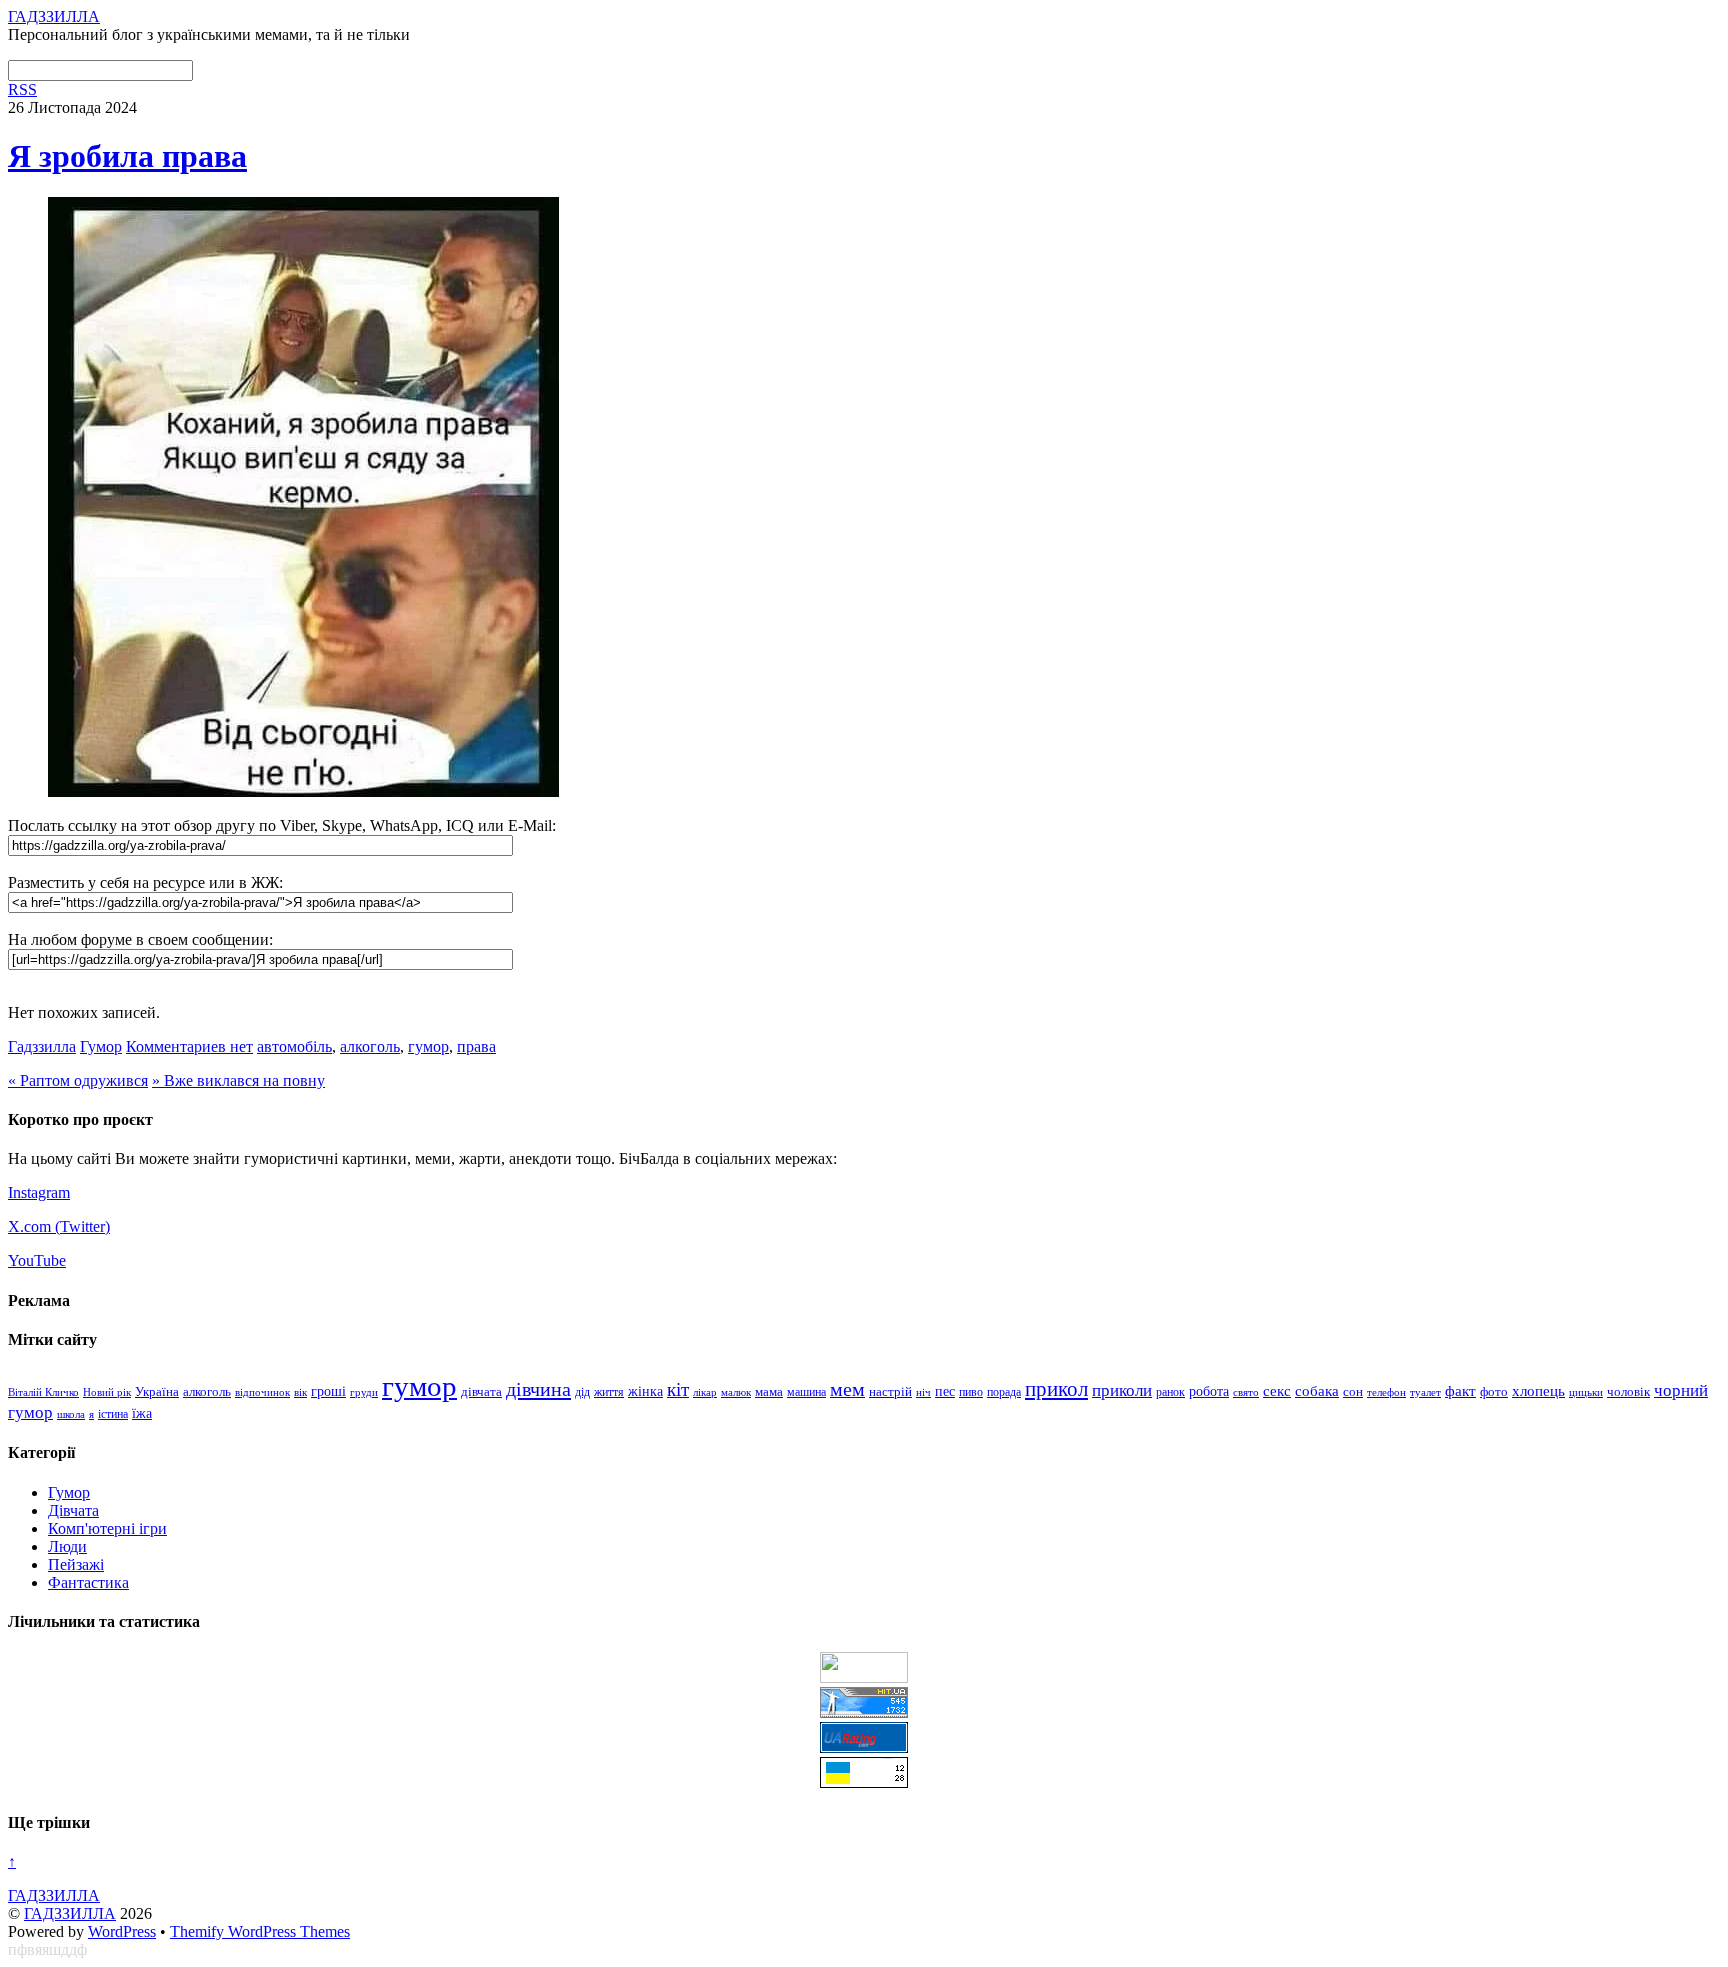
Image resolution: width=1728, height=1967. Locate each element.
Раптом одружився (78, 1080)
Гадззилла (42, 1046)
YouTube (37, 1260)
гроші (328, 1391)
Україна (157, 1391)
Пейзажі (76, 1564)
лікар (705, 1392)
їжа (142, 1413)
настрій (890, 1392)
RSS (22, 89)
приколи (1122, 1390)
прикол (1056, 1389)
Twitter (82, 1226)
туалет (1425, 1392)
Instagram (39, 1192)
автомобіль (294, 1046)
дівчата (481, 1391)
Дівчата (73, 1510)
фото (1494, 1392)
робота (1209, 1391)
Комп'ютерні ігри (107, 1528)
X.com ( (34, 1226)
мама (769, 1392)
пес (945, 1391)
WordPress (122, 1931)
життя (609, 1392)
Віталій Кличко (43, 1392)
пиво (971, 1392)
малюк (736, 1392)
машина (806, 1392)
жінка (645, 1391)
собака (1317, 1391)
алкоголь (370, 1046)
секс (1277, 1391)
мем (847, 1389)
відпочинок (262, 1392)
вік (300, 1392)
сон (1353, 1391)
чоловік (1628, 1391)
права (476, 1046)
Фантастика (88, 1582)
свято (1246, 1392)
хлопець (1538, 1390)
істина (113, 1414)
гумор (428, 1046)
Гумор (101, 1046)
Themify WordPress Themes (260, 1931)
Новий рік (107, 1392)
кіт (678, 1389)
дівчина (538, 1389)
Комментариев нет (189, 1046)
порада (1004, 1392)
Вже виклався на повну (238, 1080)
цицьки (1586, 1392)
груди (364, 1392)
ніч (923, 1392)
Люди (67, 1546)
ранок (1170, 1392)
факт (1460, 1391)
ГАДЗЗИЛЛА (70, 1913)
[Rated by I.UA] (864, 1677)
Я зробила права (127, 156)
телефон (1386, 1392)
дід (582, 1392)
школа (71, 1414)
